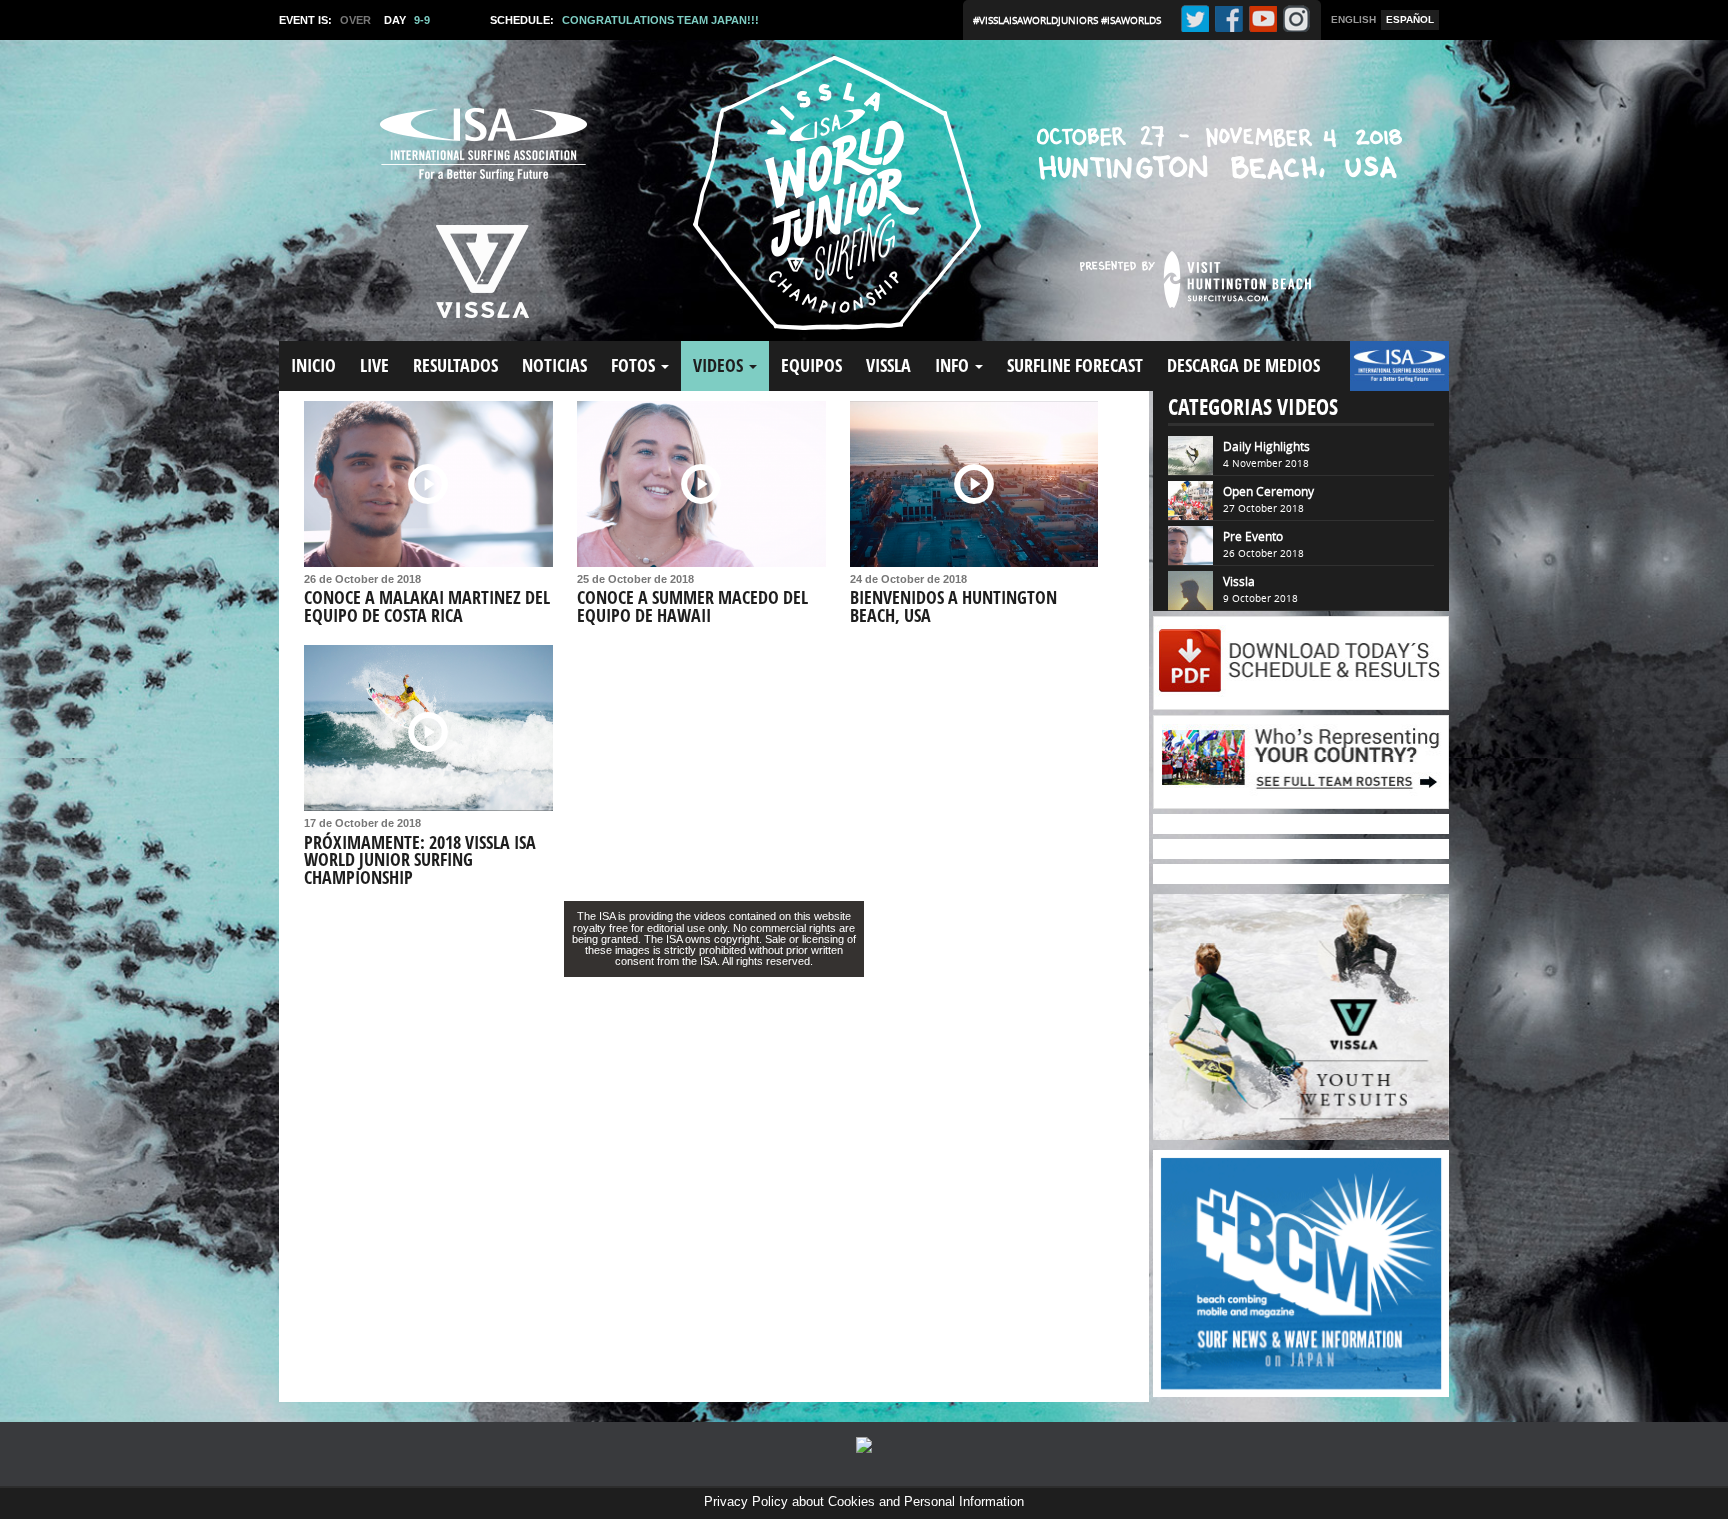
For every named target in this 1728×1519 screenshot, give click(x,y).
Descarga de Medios (1243, 365)
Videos (720, 365)
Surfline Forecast (1075, 365)
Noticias (554, 365)
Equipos (811, 365)
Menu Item (1383, 375)
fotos (635, 365)
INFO (954, 365)
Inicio (313, 365)
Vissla (888, 365)
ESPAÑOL (1410, 19)
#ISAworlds (1131, 20)
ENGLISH (1353, 19)
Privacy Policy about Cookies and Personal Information (864, 1501)
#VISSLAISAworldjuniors (1037, 20)
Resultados (455, 365)
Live (374, 365)
